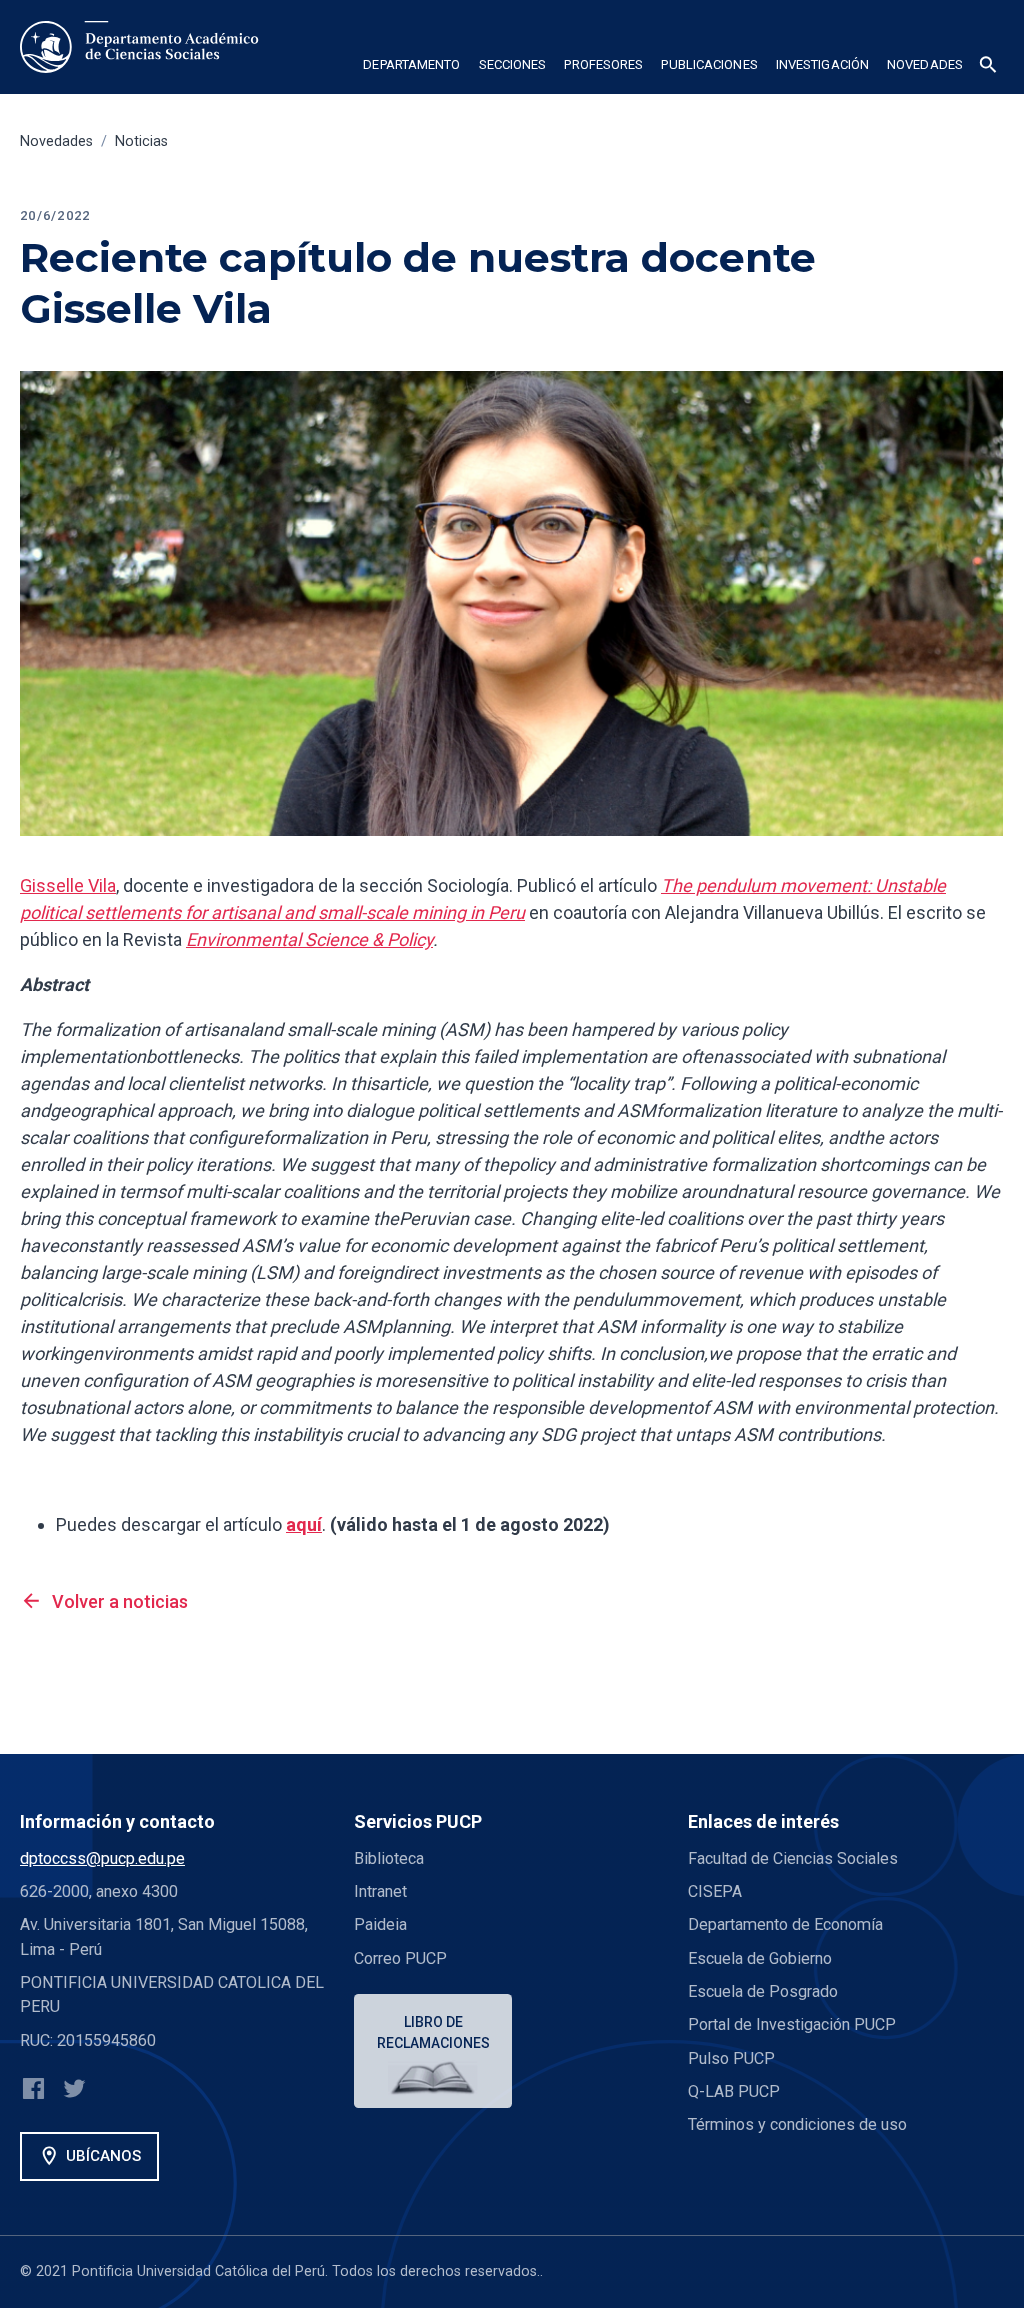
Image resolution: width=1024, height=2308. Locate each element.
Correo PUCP (400, 1958)
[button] (411, 68)
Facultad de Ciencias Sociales (793, 1858)
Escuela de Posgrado (763, 1991)
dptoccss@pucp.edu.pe (102, 1858)
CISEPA (715, 1891)
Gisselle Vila (68, 885)
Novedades (56, 141)
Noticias (141, 141)
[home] (143, 47)
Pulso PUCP (731, 2058)
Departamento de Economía (785, 1924)
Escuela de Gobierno (760, 1958)
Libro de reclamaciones (433, 2032)
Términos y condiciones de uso (797, 2124)
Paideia (380, 1924)
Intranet (380, 1891)
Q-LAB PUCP (734, 2091)
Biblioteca (389, 1858)
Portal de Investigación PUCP (792, 2024)
